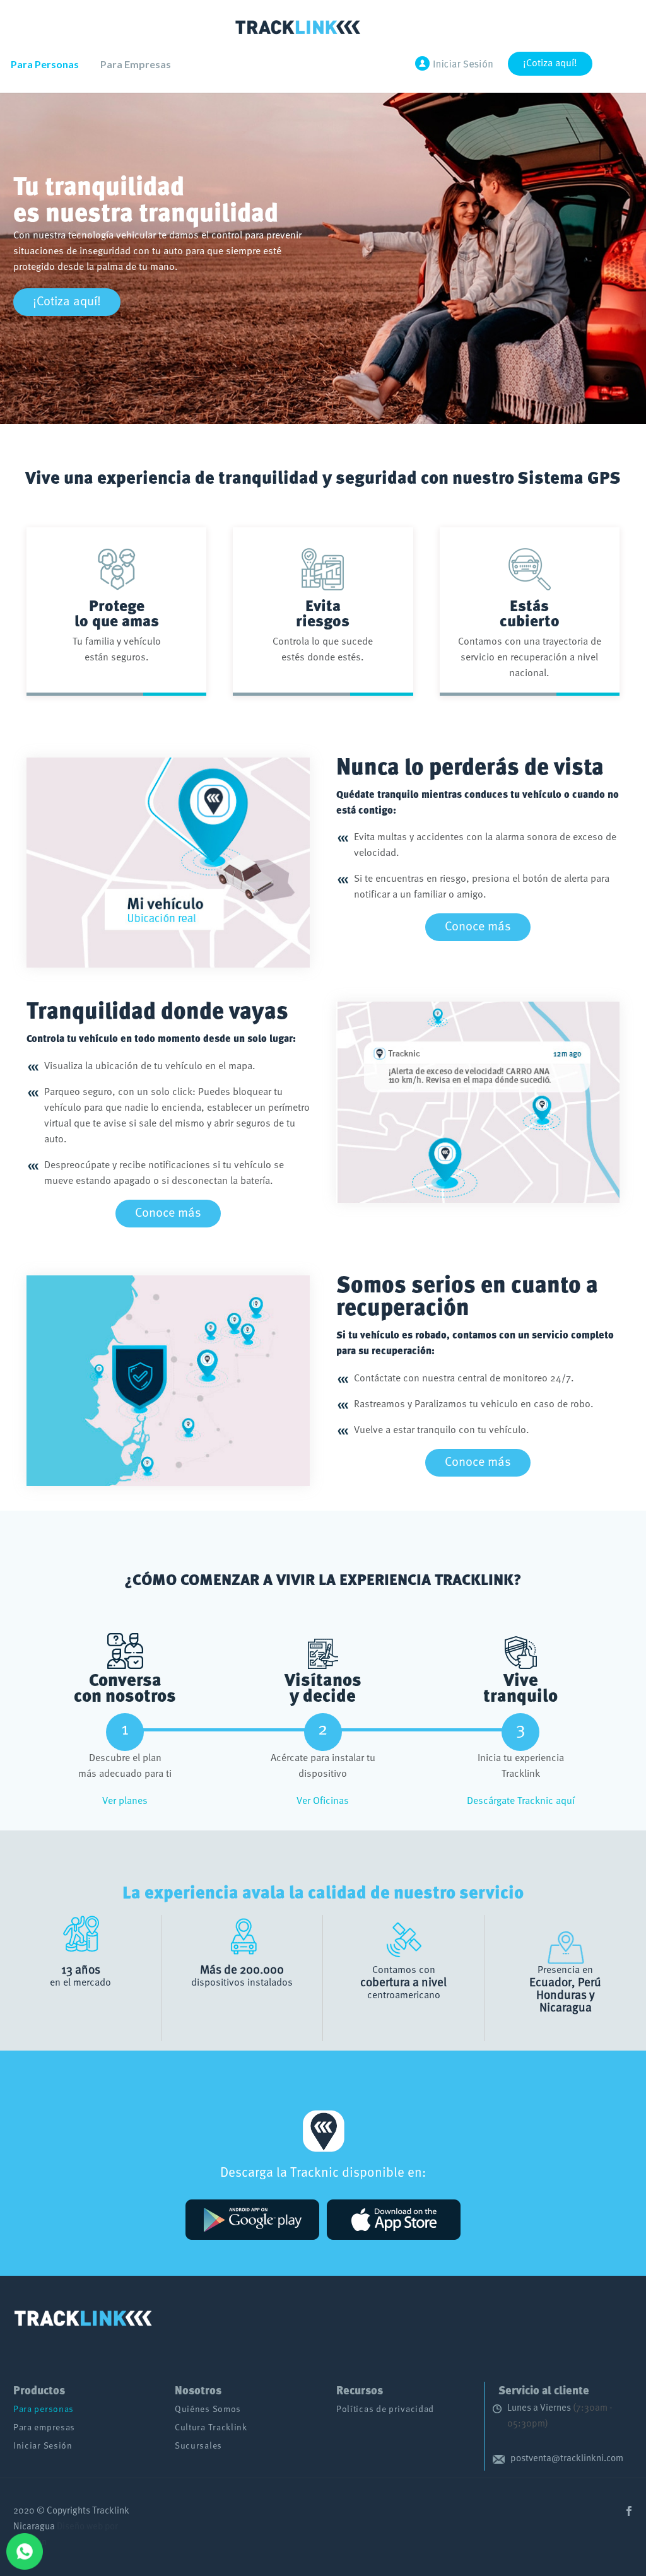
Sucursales (198, 2446)
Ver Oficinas (323, 1801)
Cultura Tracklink (211, 2428)
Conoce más (478, 927)
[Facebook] (629, 2511)
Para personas (44, 2410)
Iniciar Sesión (43, 2446)
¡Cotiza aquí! (550, 64)
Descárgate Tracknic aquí (521, 1801)
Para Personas (45, 64)
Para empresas (44, 2428)
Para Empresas (136, 64)
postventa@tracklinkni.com (567, 2459)
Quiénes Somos (208, 2410)
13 (67, 1970)
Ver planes (125, 1801)
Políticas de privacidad (385, 2410)
